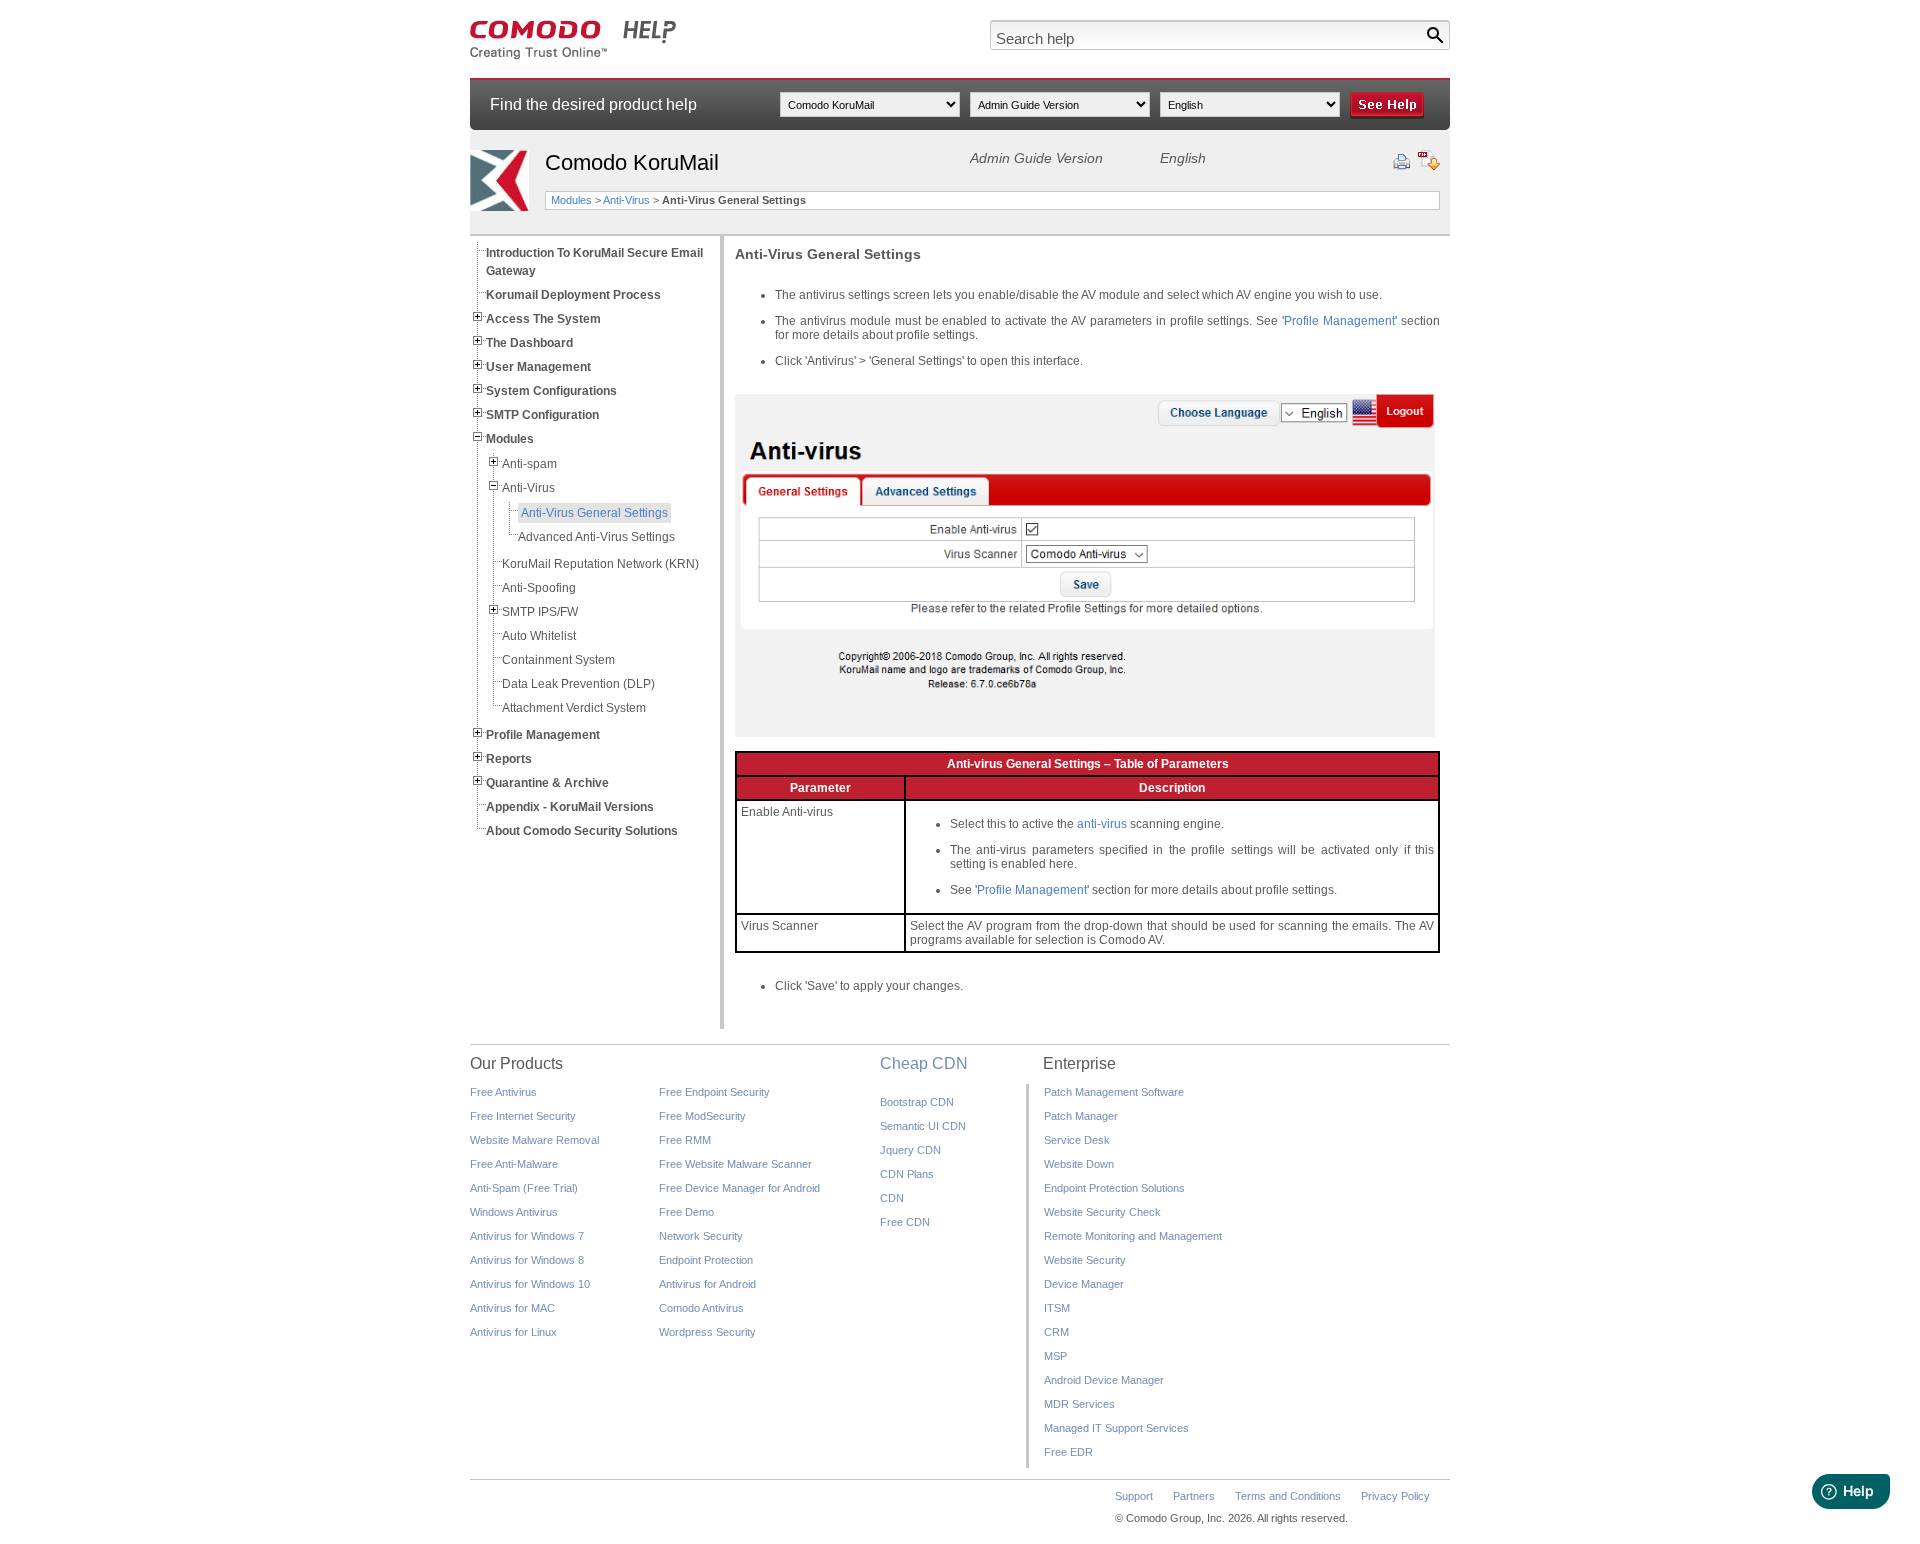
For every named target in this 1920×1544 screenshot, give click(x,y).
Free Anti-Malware (514, 1164)
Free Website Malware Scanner (735, 1164)
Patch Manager (1081, 1116)
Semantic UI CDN (923, 1126)
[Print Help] (1401, 162)
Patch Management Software (1114, 1092)
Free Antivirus (503, 1092)
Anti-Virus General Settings (594, 513)
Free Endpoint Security (714, 1092)
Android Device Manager (1104, 1380)
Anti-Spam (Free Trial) (524, 1188)
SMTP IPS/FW (540, 612)
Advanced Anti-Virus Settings (596, 537)
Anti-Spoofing (539, 588)
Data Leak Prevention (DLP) (578, 684)
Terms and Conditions (1288, 1496)
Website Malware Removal (534, 1140)
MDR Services (1079, 1404)
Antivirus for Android (707, 1284)
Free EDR (1068, 1452)
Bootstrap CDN (917, 1102)
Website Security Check (1102, 1212)
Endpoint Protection (706, 1260)
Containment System (558, 660)
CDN (892, 1198)
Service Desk (1077, 1140)
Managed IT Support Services (1116, 1428)
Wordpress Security (707, 1332)
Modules (571, 200)
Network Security (701, 1236)
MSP (1055, 1356)
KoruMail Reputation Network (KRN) (600, 564)
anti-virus (1102, 824)
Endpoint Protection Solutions (1114, 1188)
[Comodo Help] (573, 56)
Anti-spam (529, 464)
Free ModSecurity (702, 1116)
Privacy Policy (1395, 1496)
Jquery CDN (910, 1150)
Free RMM (685, 1140)
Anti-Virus (626, 200)
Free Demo (686, 1212)
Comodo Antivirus (701, 1308)
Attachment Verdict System (574, 708)
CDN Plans (907, 1174)
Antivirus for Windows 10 (530, 1284)
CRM (1056, 1332)
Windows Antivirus (514, 1212)
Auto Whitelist (539, 636)
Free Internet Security (523, 1116)
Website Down (1079, 1164)
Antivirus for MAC (512, 1308)
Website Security (1085, 1260)
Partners (1194, 1496)
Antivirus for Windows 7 (527, 1236)
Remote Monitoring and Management (1133, 1236)
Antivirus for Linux (513, 1332)
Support (1134, 1496)
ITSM (1057, 1308)
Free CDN (905, 1222)
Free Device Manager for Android (739, 1188)
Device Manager (1084, 1284)
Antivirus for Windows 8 (527, 1260)
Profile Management (1339, 321)
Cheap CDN (924, 1063)
